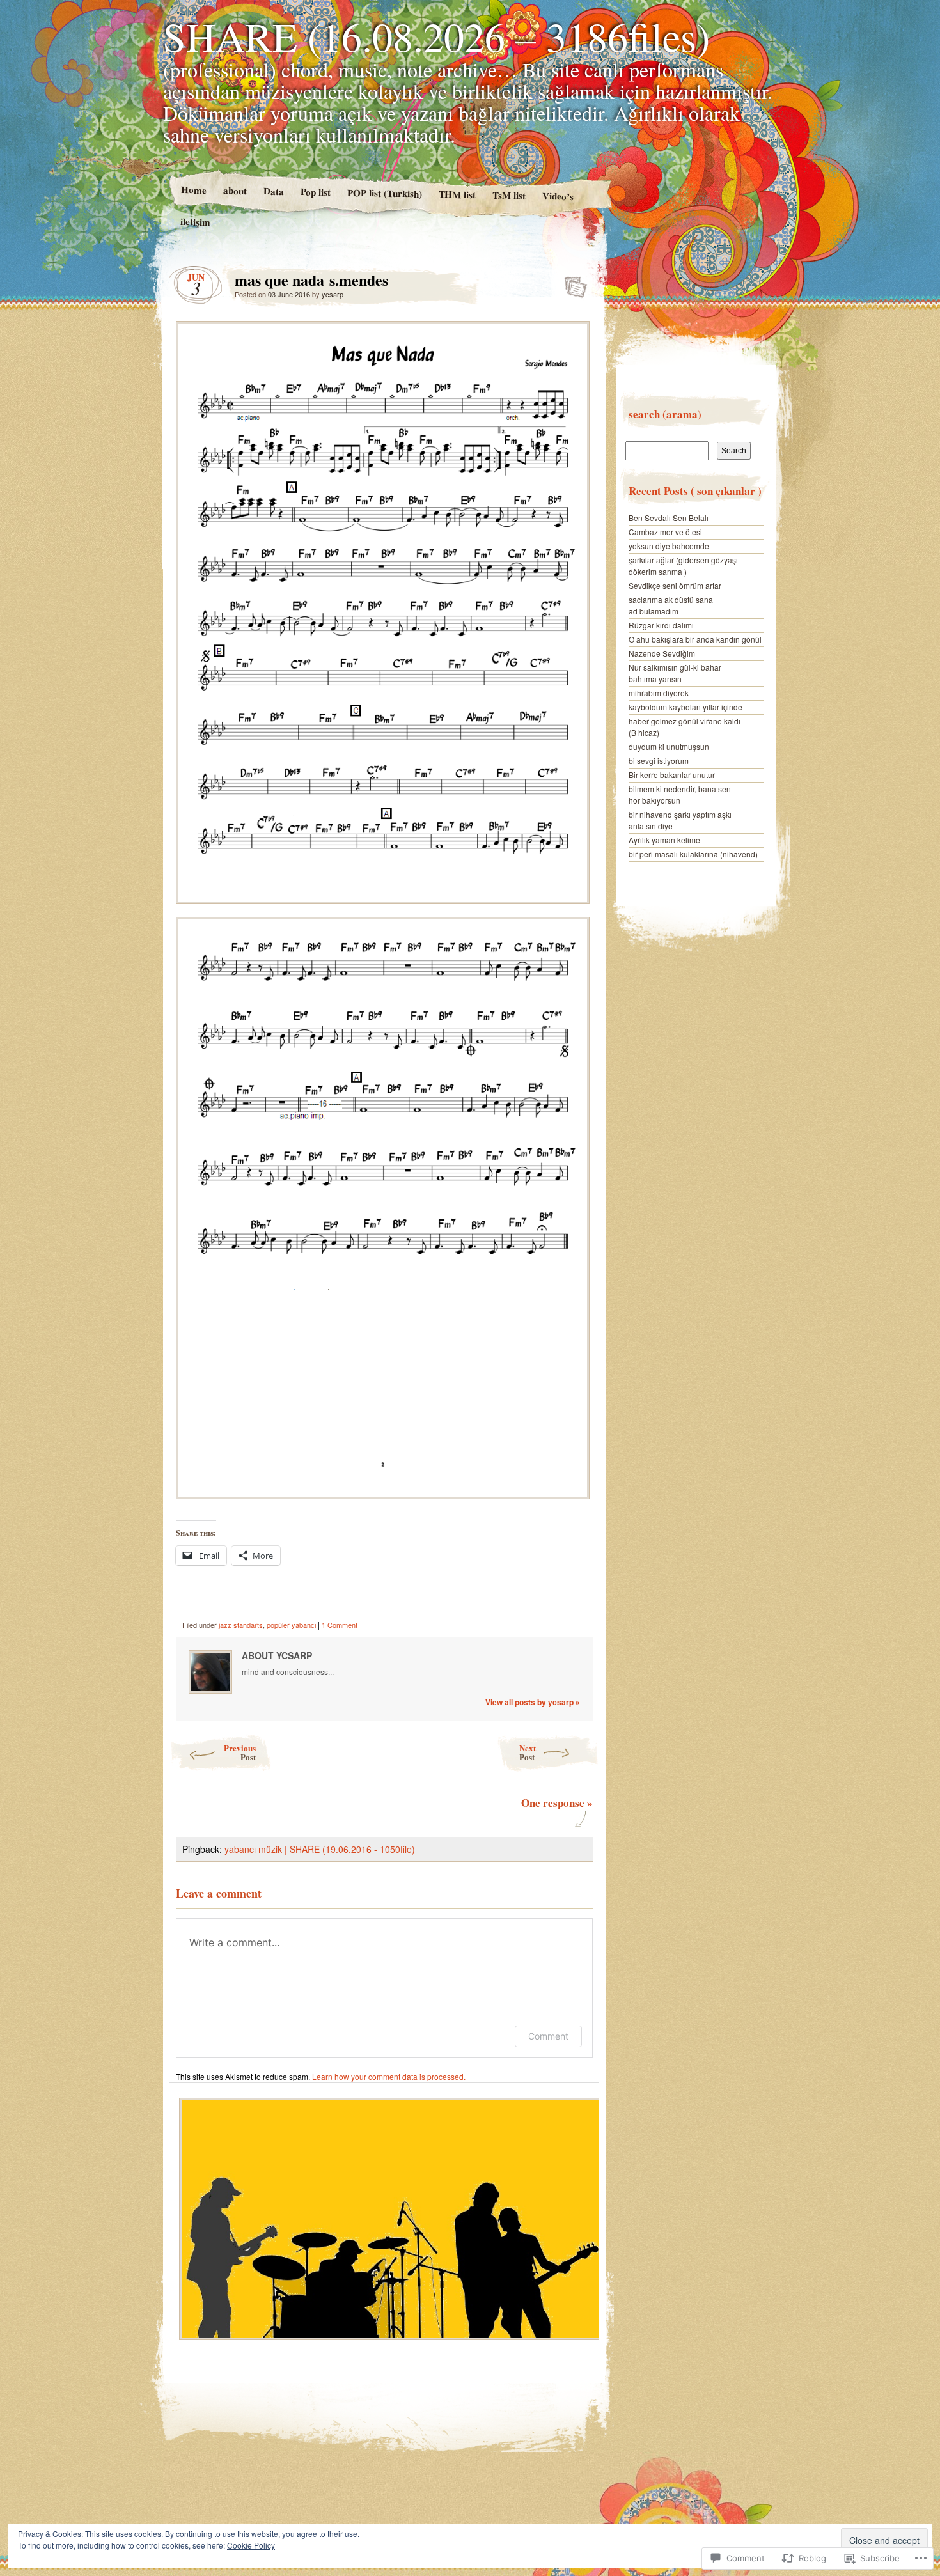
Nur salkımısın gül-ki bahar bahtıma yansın (675, 673)
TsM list (509, 195)
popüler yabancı (291, 1625)
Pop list (315, 191)
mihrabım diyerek (659, 693)
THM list (457, 194)
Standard (572, 283)
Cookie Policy (251, 2545)
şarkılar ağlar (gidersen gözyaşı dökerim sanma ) (683, 566)
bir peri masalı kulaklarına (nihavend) (693, 854)
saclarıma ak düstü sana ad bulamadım (671, 605)
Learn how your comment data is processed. (389, 2076)
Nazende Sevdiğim (662, 653)
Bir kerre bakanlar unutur (672, 775)
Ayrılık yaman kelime (664, 840)
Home (193, 190)
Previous (240, 1752)
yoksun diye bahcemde (669, 546)
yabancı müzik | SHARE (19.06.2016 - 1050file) (320, 1849)
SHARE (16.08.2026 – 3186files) (436, 36)
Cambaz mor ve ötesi (665, 532)
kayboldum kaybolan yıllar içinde (685, 707)
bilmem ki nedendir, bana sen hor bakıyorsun (680, 794)
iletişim (195, 222)
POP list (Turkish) (384, 193)
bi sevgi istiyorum (659, 761)
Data (273, 191)
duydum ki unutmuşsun (669, 746)
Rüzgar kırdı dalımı (661, 625)
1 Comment (340, 1625)
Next (528, 1752)
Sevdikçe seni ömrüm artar (675, 585)
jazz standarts (241, 1625)
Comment (548, 2036)
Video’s (558, 196)
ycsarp (333, 294)
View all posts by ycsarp (533, 1702)
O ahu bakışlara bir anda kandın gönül (695, 639)
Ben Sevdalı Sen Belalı (669, 518)
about (234, 190)
